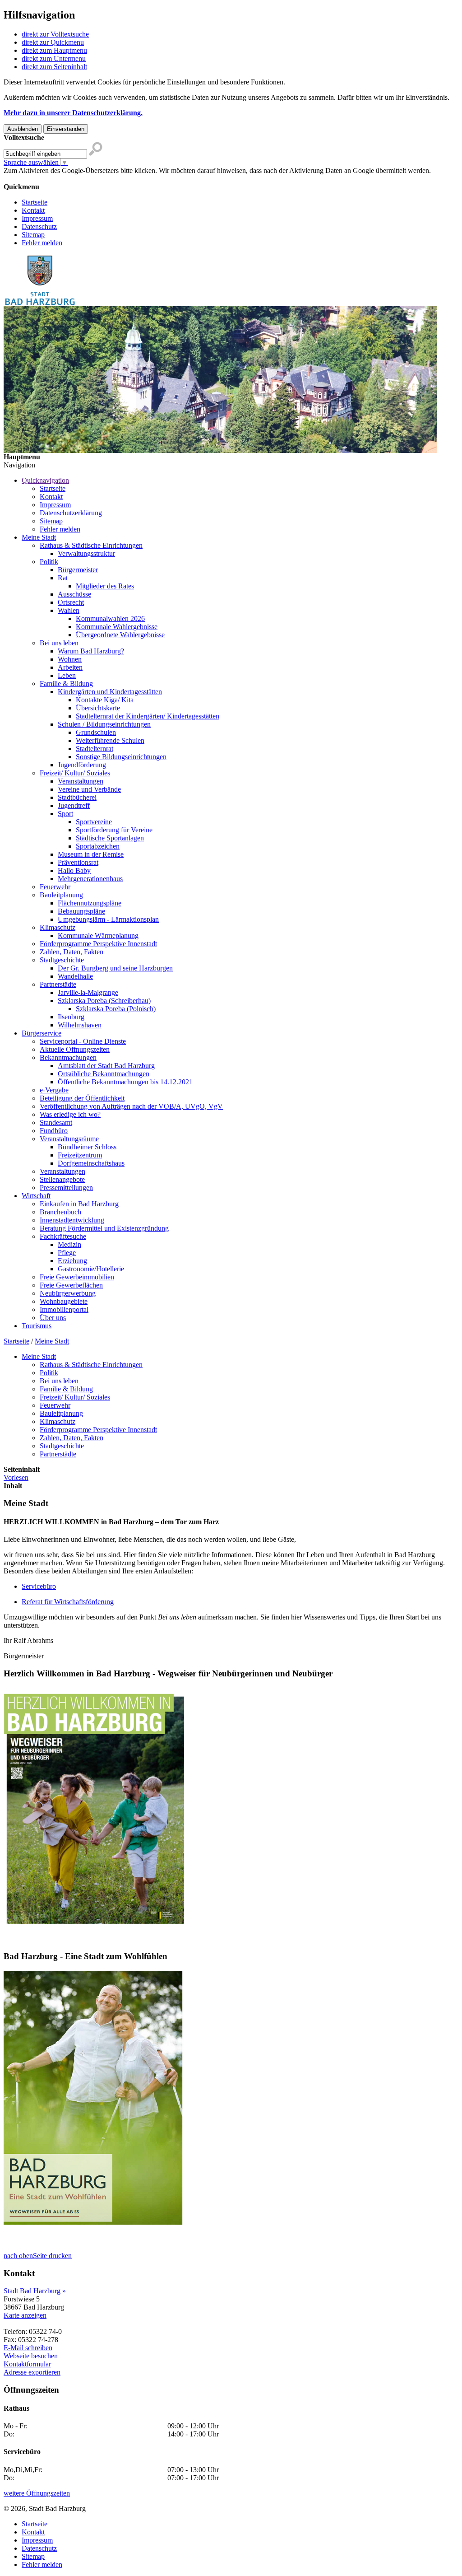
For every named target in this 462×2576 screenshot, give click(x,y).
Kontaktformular (27, 2364)
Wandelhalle (75, 976)
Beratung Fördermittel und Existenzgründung (104, 1228)
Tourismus (37, 1326)
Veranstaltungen (81, 781)
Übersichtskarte (98, 708)
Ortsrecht (71, 602)
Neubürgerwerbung (68, 1293)
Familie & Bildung (66, 684)
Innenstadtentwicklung (72, 1220)
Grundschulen (96, 732)
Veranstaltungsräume (69, 1139)
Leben (67, 675)
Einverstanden (66, 129)
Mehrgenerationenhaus (90, 879)
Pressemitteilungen (66, 1188)
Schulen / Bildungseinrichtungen (104, 724)
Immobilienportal (64, 1309)
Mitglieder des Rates (105, 586)
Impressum (37, 218)
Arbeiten (70, 667)
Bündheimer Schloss (87, 1147)
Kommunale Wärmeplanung (98, 936)
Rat (63, 578)
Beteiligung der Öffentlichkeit (82, 1098)
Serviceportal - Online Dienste (83, 1041)
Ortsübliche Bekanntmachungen (104, 1074)
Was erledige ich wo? (70, 1114)
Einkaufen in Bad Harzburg (79, 1204)
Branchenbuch (60, 1212)
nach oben (18, 2256)
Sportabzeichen (98, 846)
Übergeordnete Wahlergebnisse (120, 635)
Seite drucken (52, 2256)
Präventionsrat (78, 862)
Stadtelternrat (95, 749)
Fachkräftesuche (63, 1236)
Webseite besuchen (31, 2356)
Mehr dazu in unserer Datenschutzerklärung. (73, 113)
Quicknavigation (45, 480)
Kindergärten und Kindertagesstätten (110, 692)
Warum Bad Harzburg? (91, 651)
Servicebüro (39, 1586)
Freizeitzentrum (80, 1155)
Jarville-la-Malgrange (88, 992)
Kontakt (33, 210)
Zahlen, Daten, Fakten (72, 952)
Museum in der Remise (91, 854)
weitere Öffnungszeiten (37, 2493)
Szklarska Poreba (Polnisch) (116, 1009)
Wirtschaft (36, 1196)
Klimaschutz (58, 927)
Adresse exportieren (32, 2372)
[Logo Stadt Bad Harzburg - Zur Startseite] (40, 304)
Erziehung (72, 1261)
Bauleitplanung (61, 895)
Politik (49, 562)
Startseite (35, 202)
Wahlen (69, 610)
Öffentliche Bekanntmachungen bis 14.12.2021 (125, 1082)
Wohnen (70, 659)
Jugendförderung (82, 765)
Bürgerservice (42, 1033)
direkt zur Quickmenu (53, 42)
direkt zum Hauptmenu (54, 50)
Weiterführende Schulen (110, 740)
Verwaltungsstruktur (86, 553)
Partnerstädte (58, 984)
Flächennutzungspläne (90, 903)
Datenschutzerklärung (71, 513)
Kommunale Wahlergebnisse (117, 627)
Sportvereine (94, 822)
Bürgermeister (78, 570)
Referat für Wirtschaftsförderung (68, 1602)
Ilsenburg (71, 1017)
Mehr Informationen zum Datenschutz (58, 179)
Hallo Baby (74, 870)
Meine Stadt (39, 537)
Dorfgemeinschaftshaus (91, 1163)
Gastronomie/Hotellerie (91, 1269)
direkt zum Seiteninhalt (54, 67)
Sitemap (33, 235)
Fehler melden (42, 243)
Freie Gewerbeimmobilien (77, 1277)
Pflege (67, 1253)
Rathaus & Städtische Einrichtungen (91, 545)
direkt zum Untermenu (54, 58)
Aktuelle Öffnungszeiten (75, 1049)
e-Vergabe (54, 1090)
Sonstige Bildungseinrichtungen (121, 757)
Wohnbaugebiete (64, 1301)
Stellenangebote (62, 1179)
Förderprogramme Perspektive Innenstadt (98, 944)
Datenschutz (39, 226)
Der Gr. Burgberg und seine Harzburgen (115, 968)
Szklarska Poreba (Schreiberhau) (104, 1001)
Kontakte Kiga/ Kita (105, 700)
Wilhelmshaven (80, 1025)
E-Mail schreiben (28, 2348)
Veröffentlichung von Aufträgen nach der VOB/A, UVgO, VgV (131, 1106)
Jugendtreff (74, 805)
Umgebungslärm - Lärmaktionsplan (108, 919)
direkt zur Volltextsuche (55, 34)
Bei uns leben (59, 643)
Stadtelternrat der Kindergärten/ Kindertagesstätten (148, 716)
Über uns (53, 1318)
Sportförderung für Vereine (114, 830)
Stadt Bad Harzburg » (35, 2291)
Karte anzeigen (25, 2315)
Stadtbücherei (77, 797)
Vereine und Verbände (89, 789)
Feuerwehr (55, 887)
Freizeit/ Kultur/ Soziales (75, 773)
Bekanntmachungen (68, 1057)
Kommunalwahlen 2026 (110, 618)
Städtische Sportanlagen (110, 838)
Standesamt (56, 1122)
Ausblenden (23, 129)
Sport (65, 814)
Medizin (69, 1244)
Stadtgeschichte (62, 960)
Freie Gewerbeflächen (71, 1285)
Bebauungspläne (81, 911)
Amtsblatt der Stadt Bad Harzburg (106, 1066)
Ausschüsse (74, 594)
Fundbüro (54, 1131)
